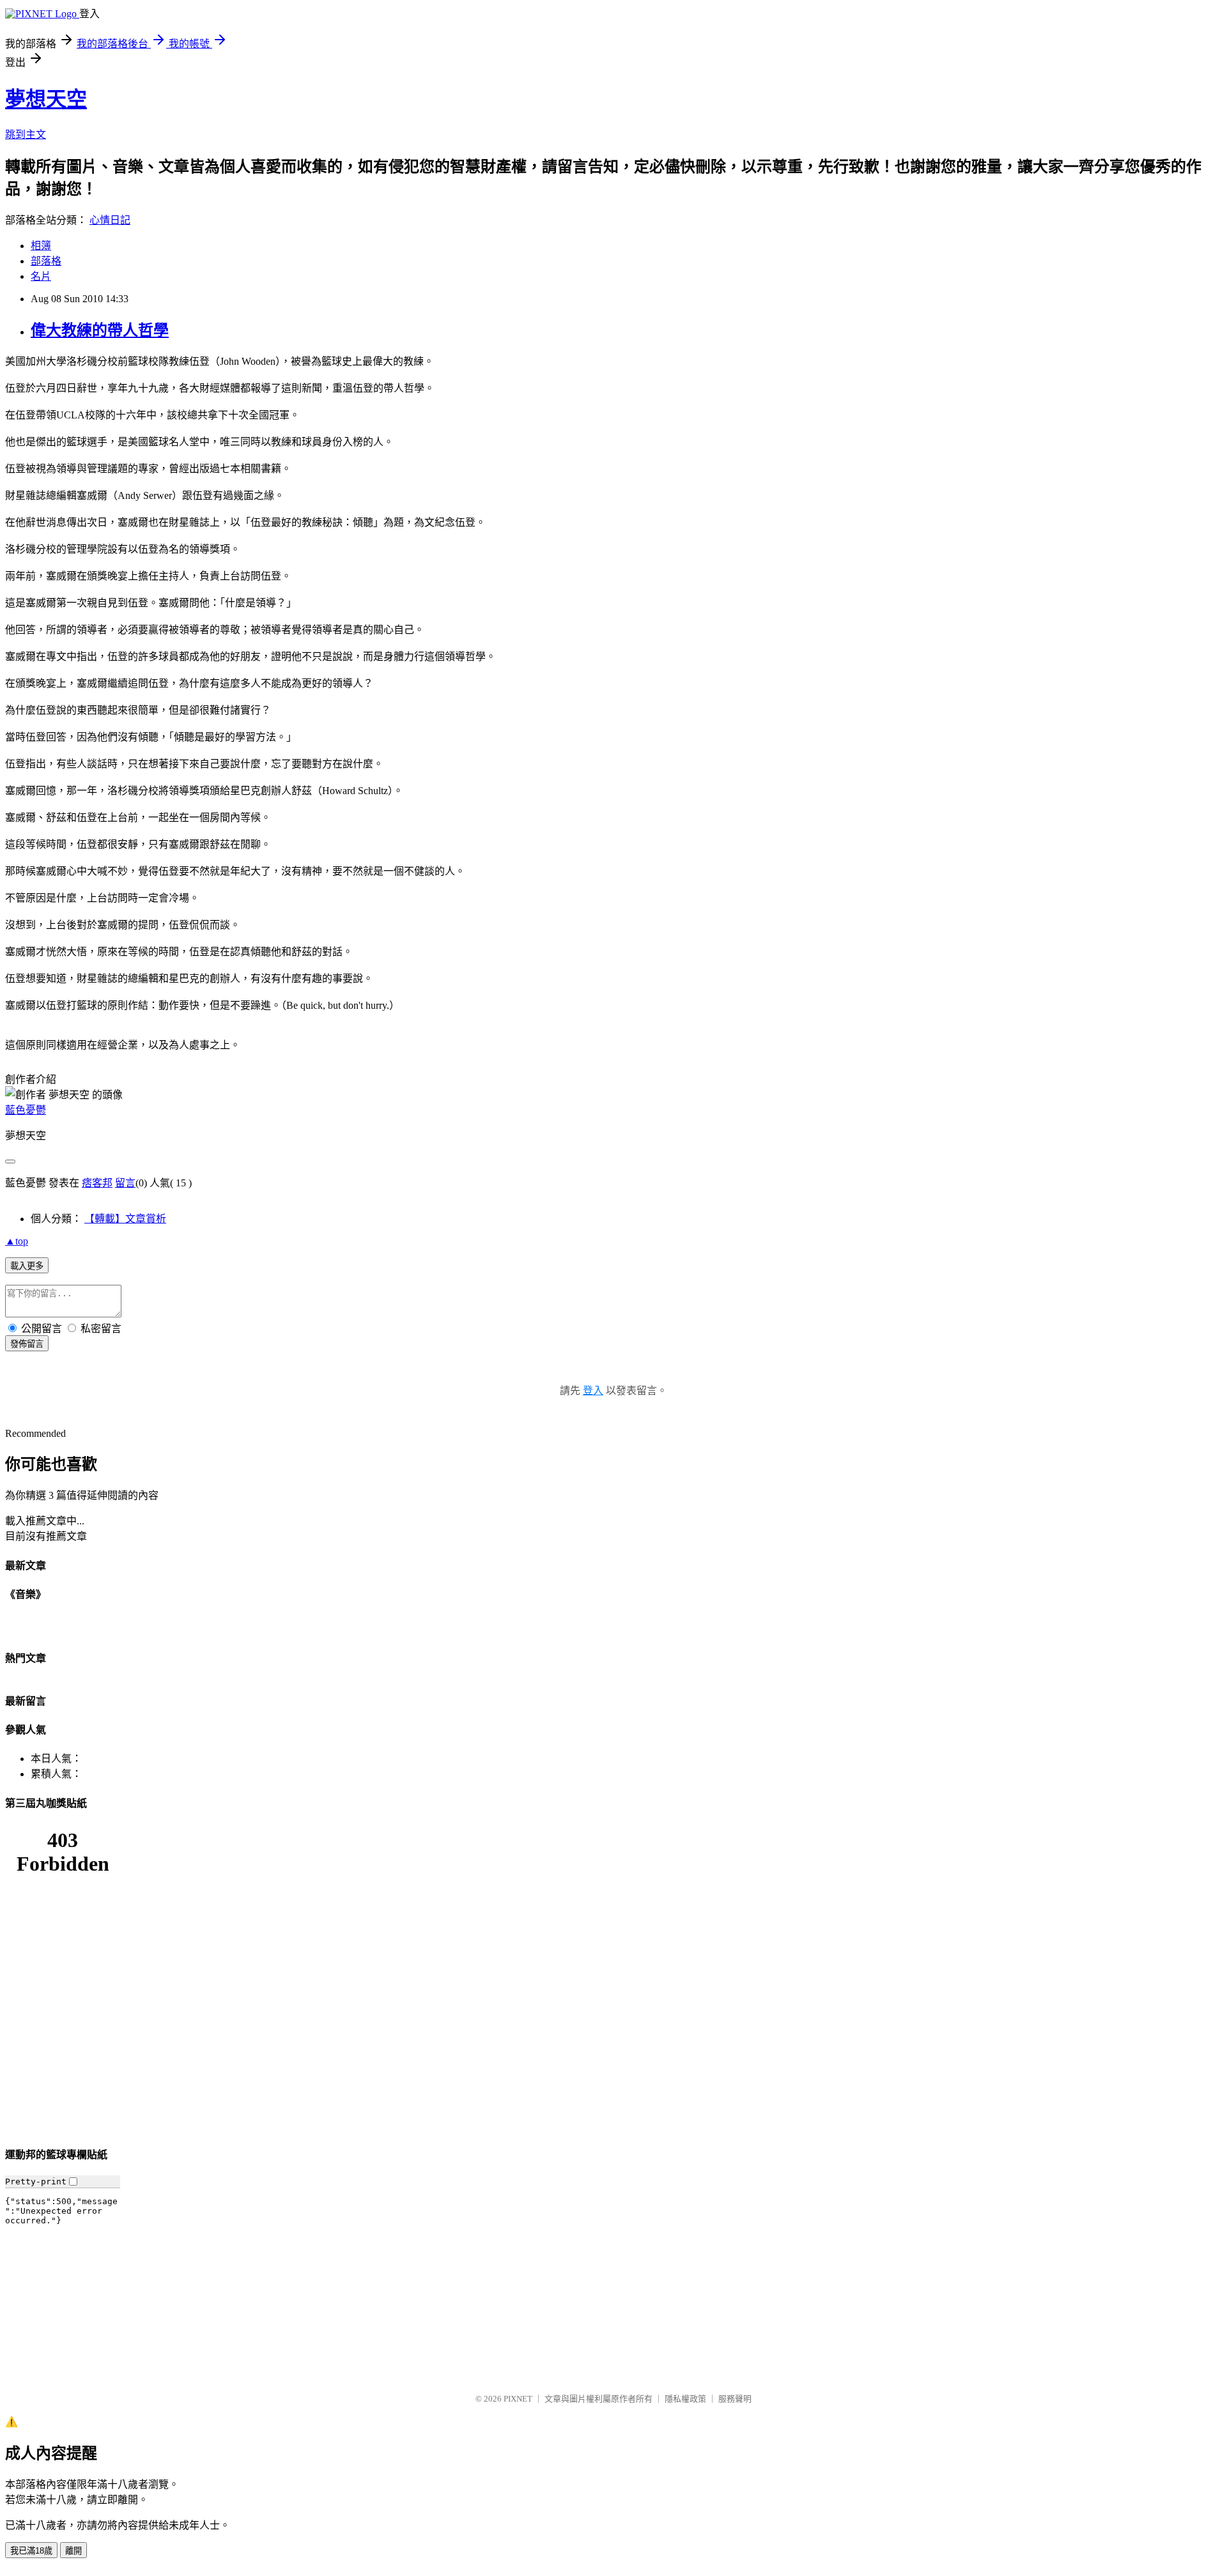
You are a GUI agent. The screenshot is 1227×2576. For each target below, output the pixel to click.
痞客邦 (97, 1183)
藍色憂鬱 (26, 1110)
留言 (125, 1183)
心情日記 (110, 220)
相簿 (41, 246)
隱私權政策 (685, 2399)
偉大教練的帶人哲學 (100, 330)
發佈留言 (27, 1344)
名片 (41, 276)
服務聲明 (735, 2399)
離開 (73, 2551)
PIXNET (518, 2399)
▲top (17, 1241)
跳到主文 (26, 134)
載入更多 (27, 1266)
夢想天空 (46, 99)
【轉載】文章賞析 (125, 1219)
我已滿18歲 (31, 2551)
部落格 (46, 261)
